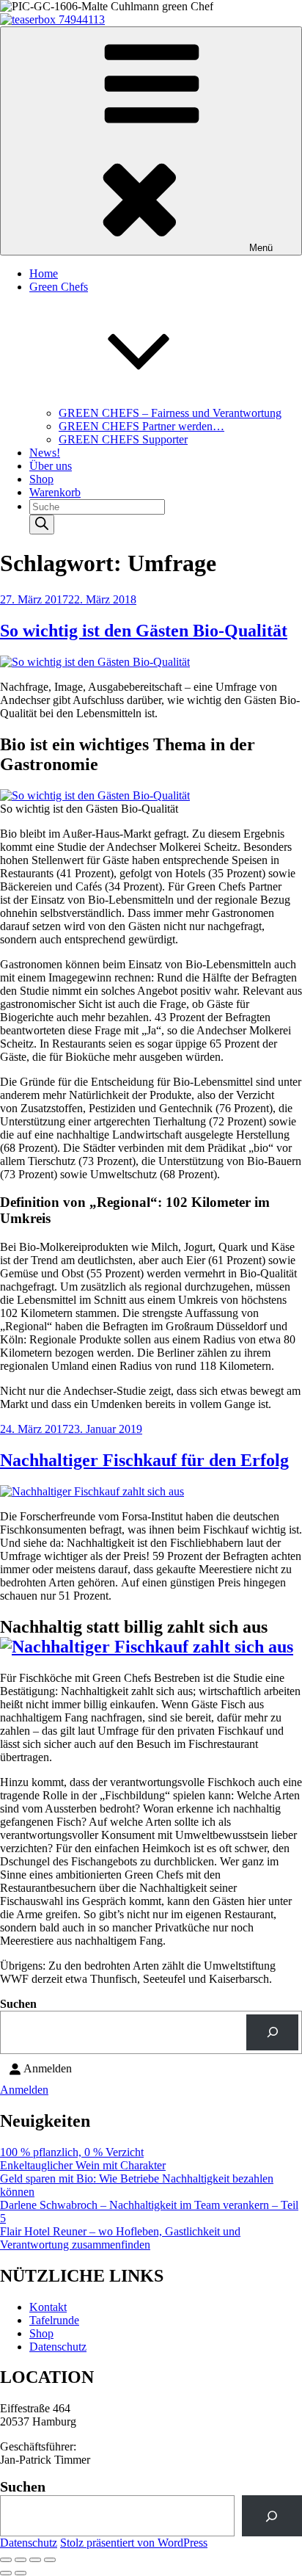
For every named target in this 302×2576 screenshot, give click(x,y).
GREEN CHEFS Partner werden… (141, 426)
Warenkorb (55, 492)
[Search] (42, 525)
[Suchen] (272, 2032)
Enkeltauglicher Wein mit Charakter (83, 2165)
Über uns (51, 466)
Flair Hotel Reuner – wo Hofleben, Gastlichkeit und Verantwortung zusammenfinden (120, 2238)
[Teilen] (35, 2560)
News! (45, 453)
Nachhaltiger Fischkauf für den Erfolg (144, 1460)
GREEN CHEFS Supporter (123, 439)
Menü (261, 248)
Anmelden (24, 2090)
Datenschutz (58, 2347)
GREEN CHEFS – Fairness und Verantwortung (170, 413)
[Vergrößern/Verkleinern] (6, 2560)
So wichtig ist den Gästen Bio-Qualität (144, 631)
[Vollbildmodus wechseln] (21, 2560)
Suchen (18, 2004)
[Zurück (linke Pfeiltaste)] (6, 2573)
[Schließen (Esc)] (50, 2560)
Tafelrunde (54, 2320)
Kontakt (48, 2307)
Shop (41, 479)
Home (44, 273)
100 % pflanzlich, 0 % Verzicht (72, 2152)
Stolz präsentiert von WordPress (134, 2543)
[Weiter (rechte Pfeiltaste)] (21, 2573)
